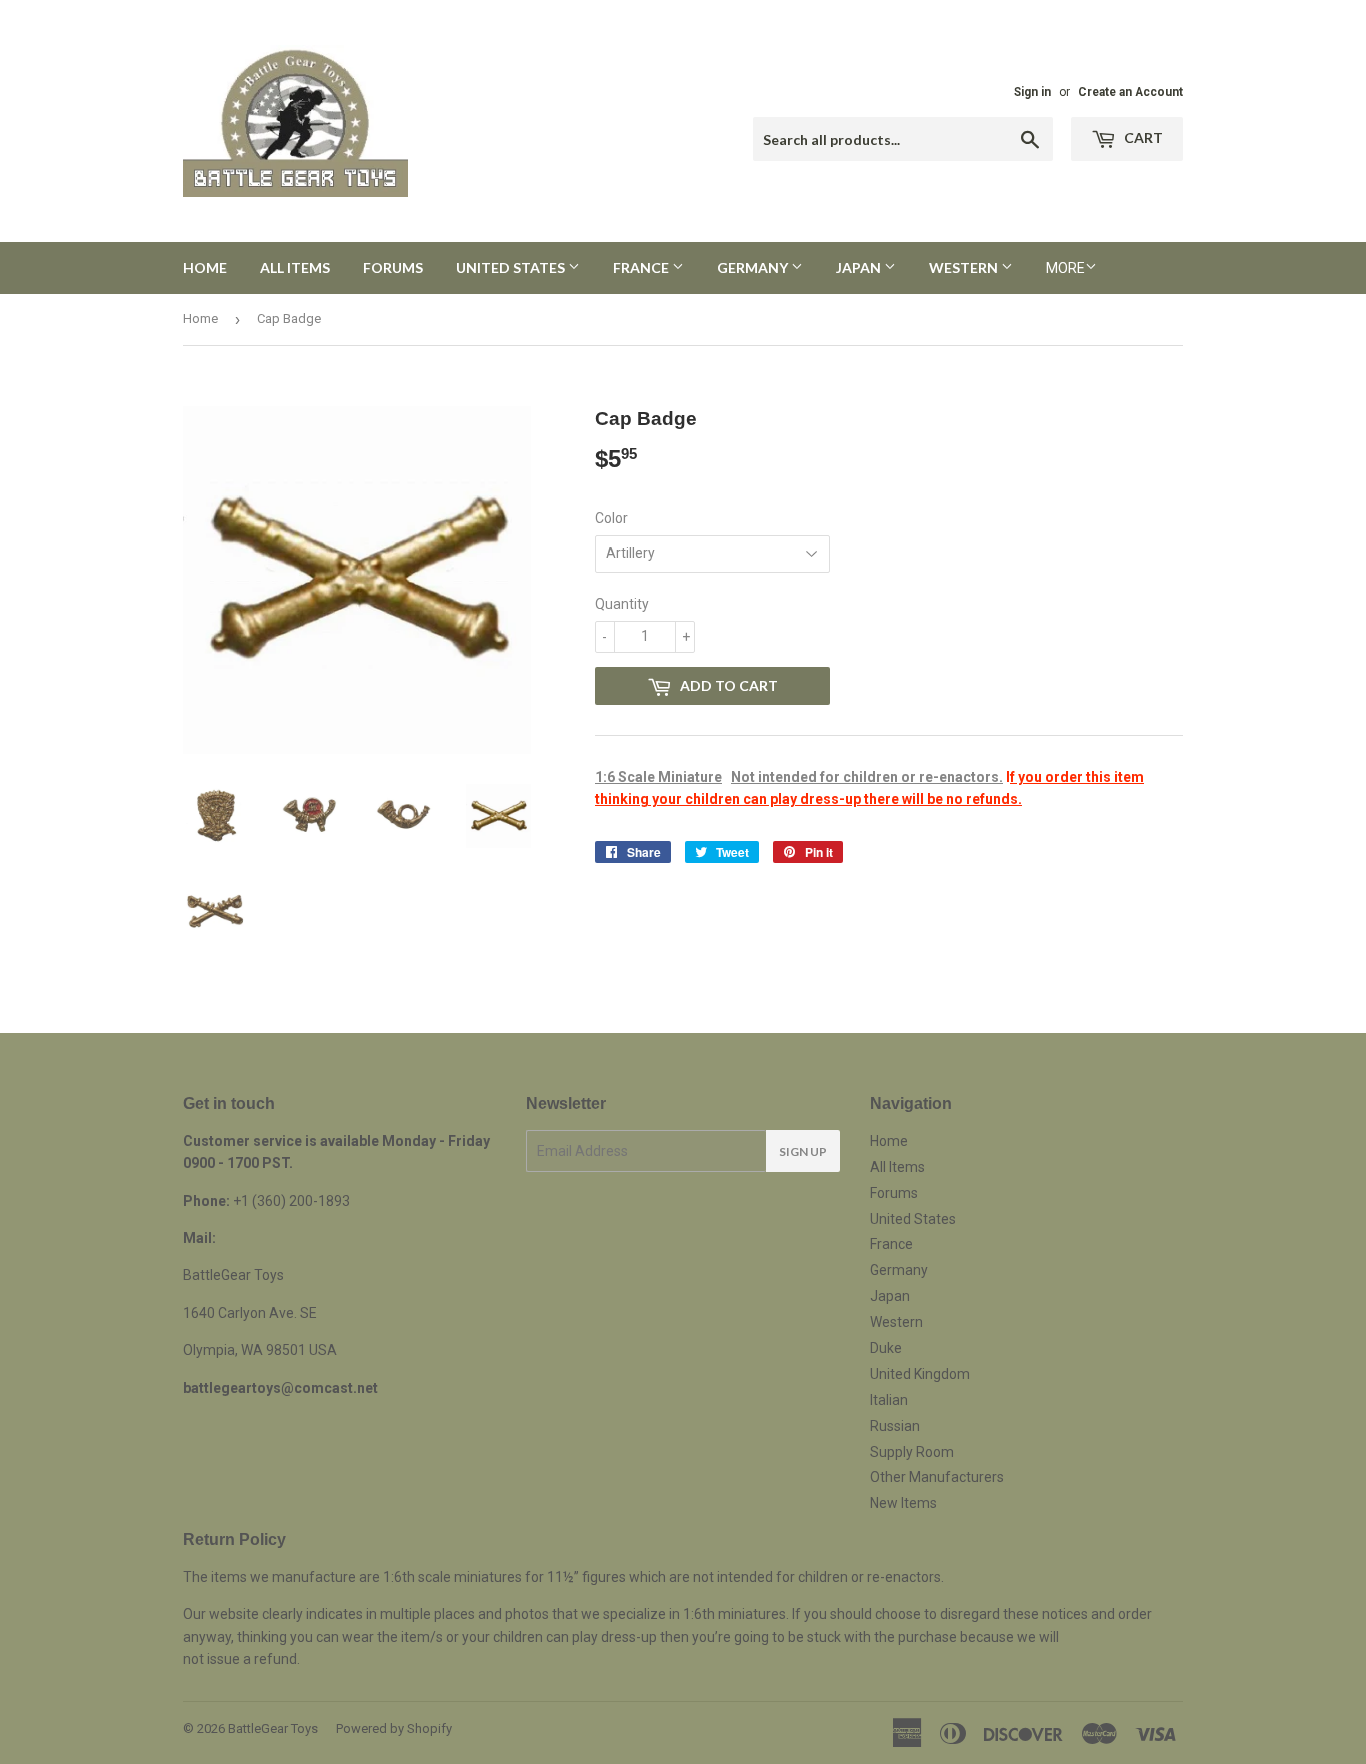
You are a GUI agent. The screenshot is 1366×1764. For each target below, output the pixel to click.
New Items (903, 1503)
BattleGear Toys (273, 1728)
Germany (754, 267)
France (642, 267)
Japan (860, 267)
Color (611, 518)
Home (205, 267)
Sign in (1032, 92)
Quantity (622, 604)
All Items (295, 267)
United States (512, 267)
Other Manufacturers (937, 1477)
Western (965, 267)
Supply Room (912, 1452)
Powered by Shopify (394, 1728)
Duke (886, 1348)
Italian (889, 1400)
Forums (393, 267)
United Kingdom (920, 1374)
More (1065, 268)
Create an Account (1130, 92)
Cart (1142, 137)
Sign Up (803, 1151)
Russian (895, 1426)
